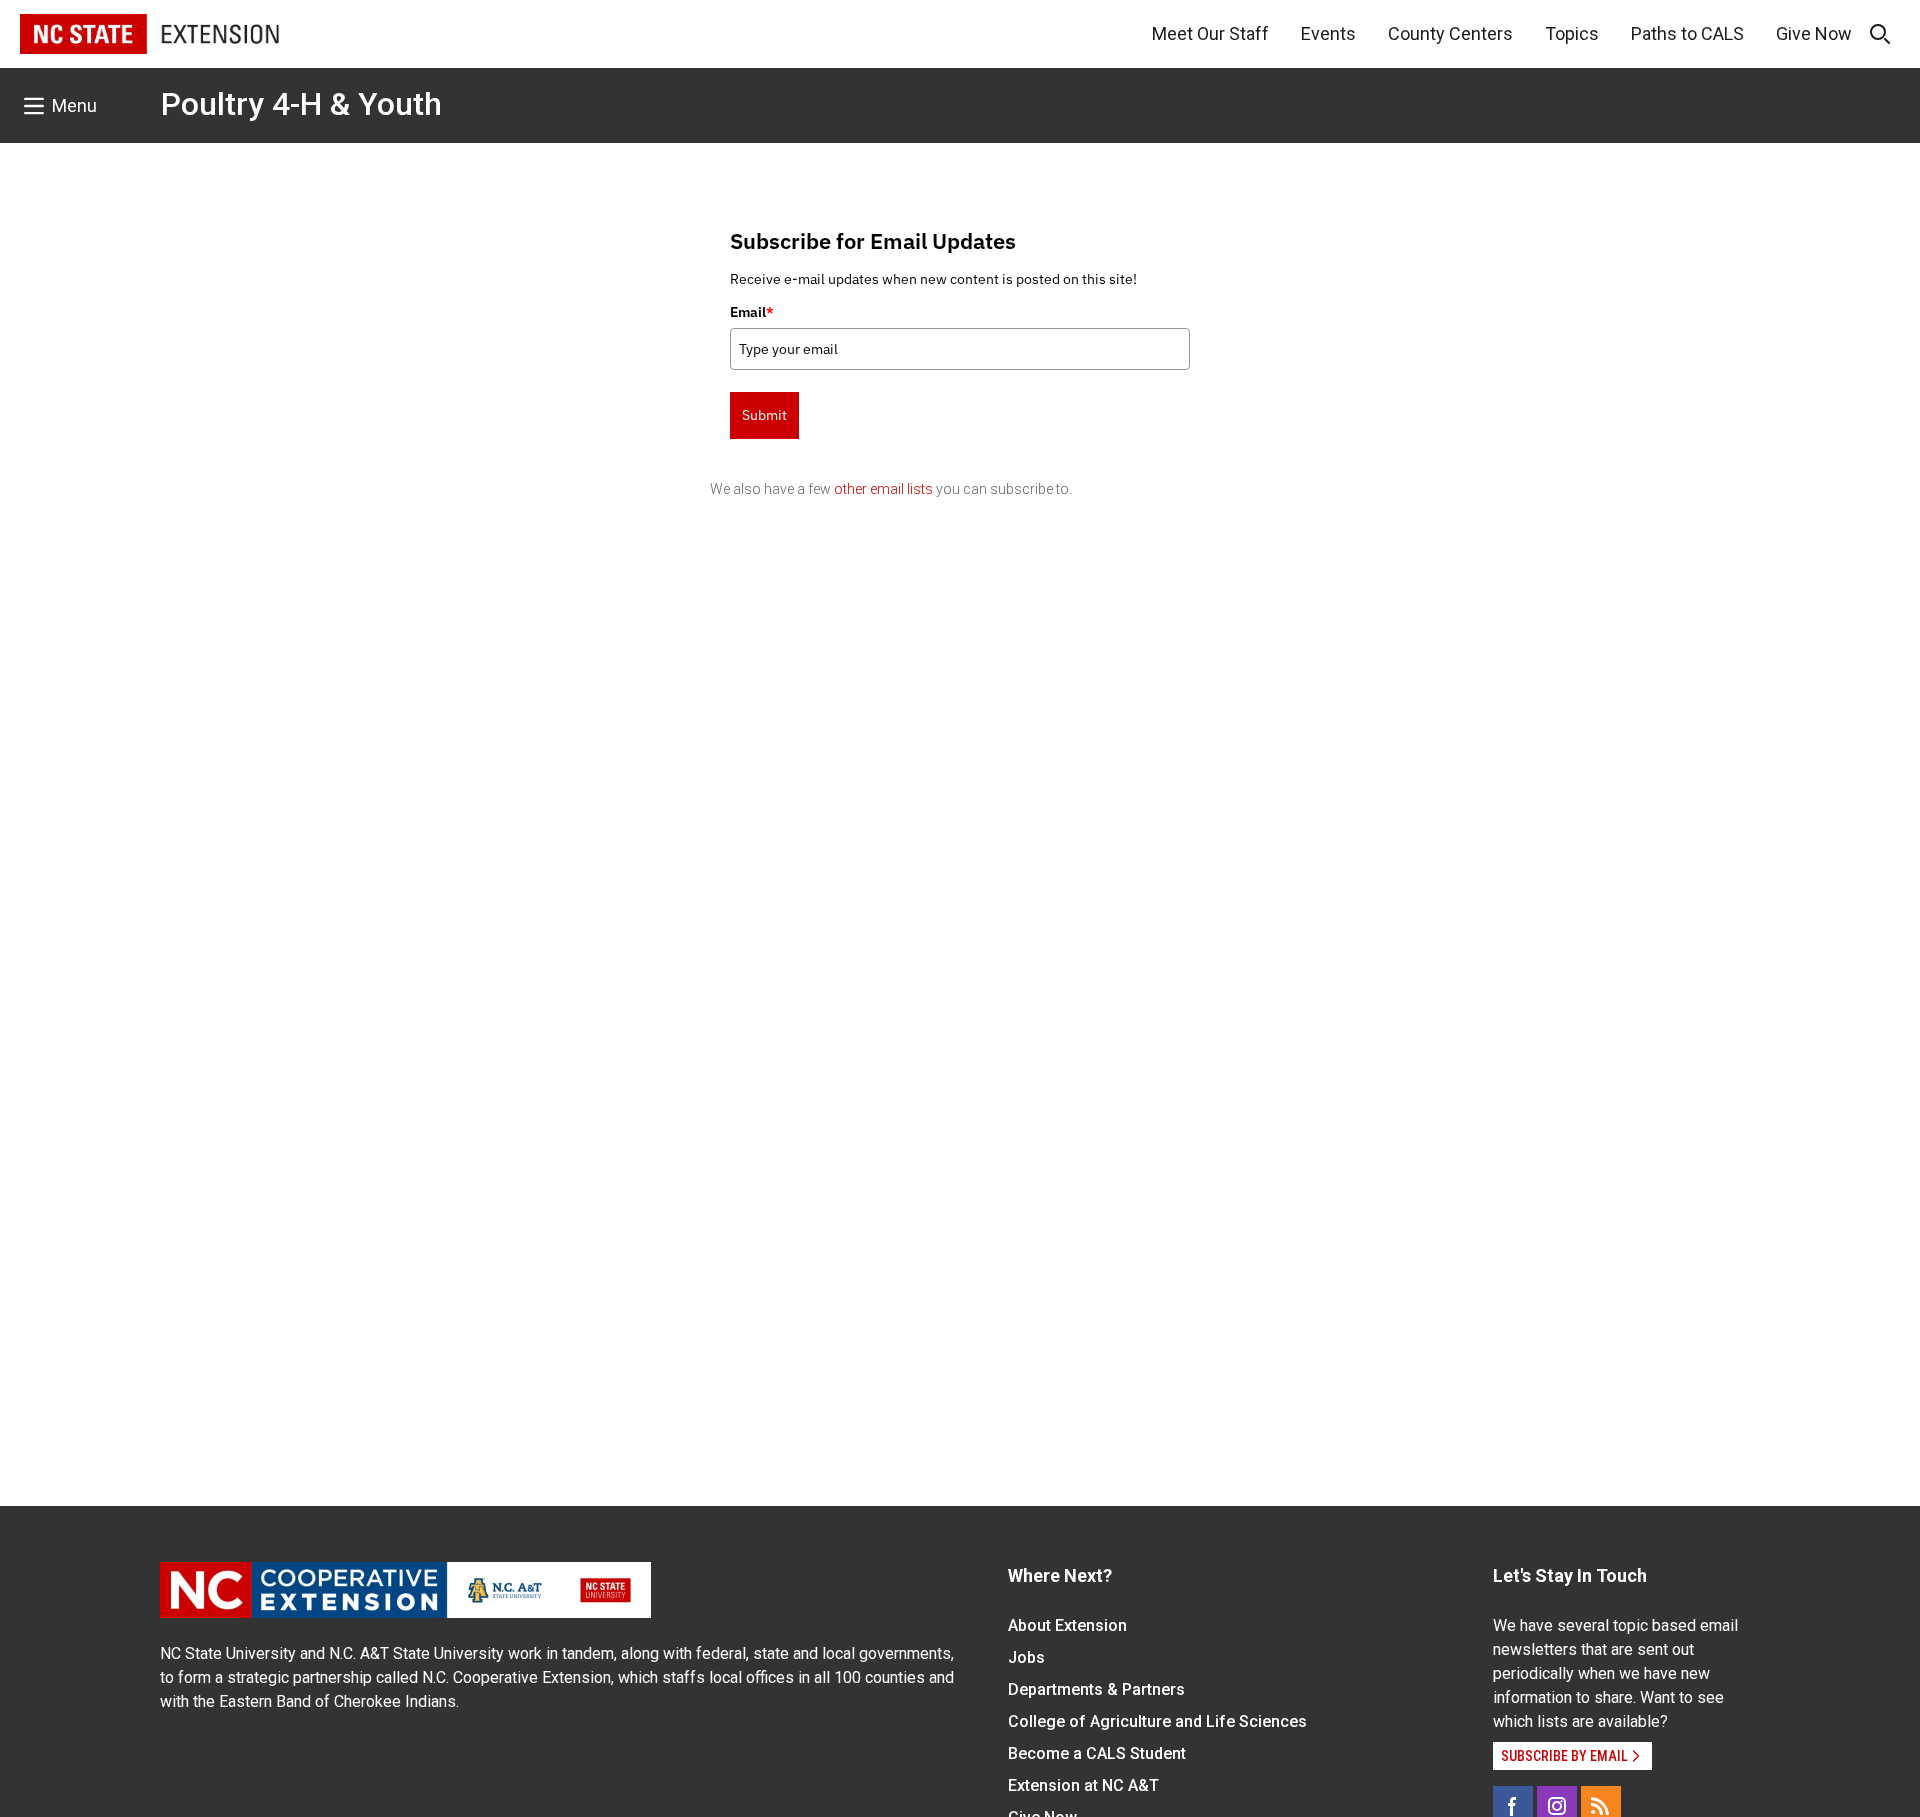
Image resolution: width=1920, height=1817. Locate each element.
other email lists (883, 489)
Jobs (1026, 1657)
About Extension (1067, 1625)
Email (752, 312)
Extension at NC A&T (1083, 1785)
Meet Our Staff (1210, 33)
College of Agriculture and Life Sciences (1157, 1721)
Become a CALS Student (1097, 1753)
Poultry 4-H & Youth (301, 104)
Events (1328, 33)
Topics (1572, 33)
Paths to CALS (1687, 33)
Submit (764, 415)
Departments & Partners (1096, 1689)
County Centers (1450, 33)
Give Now (1814, 33)
